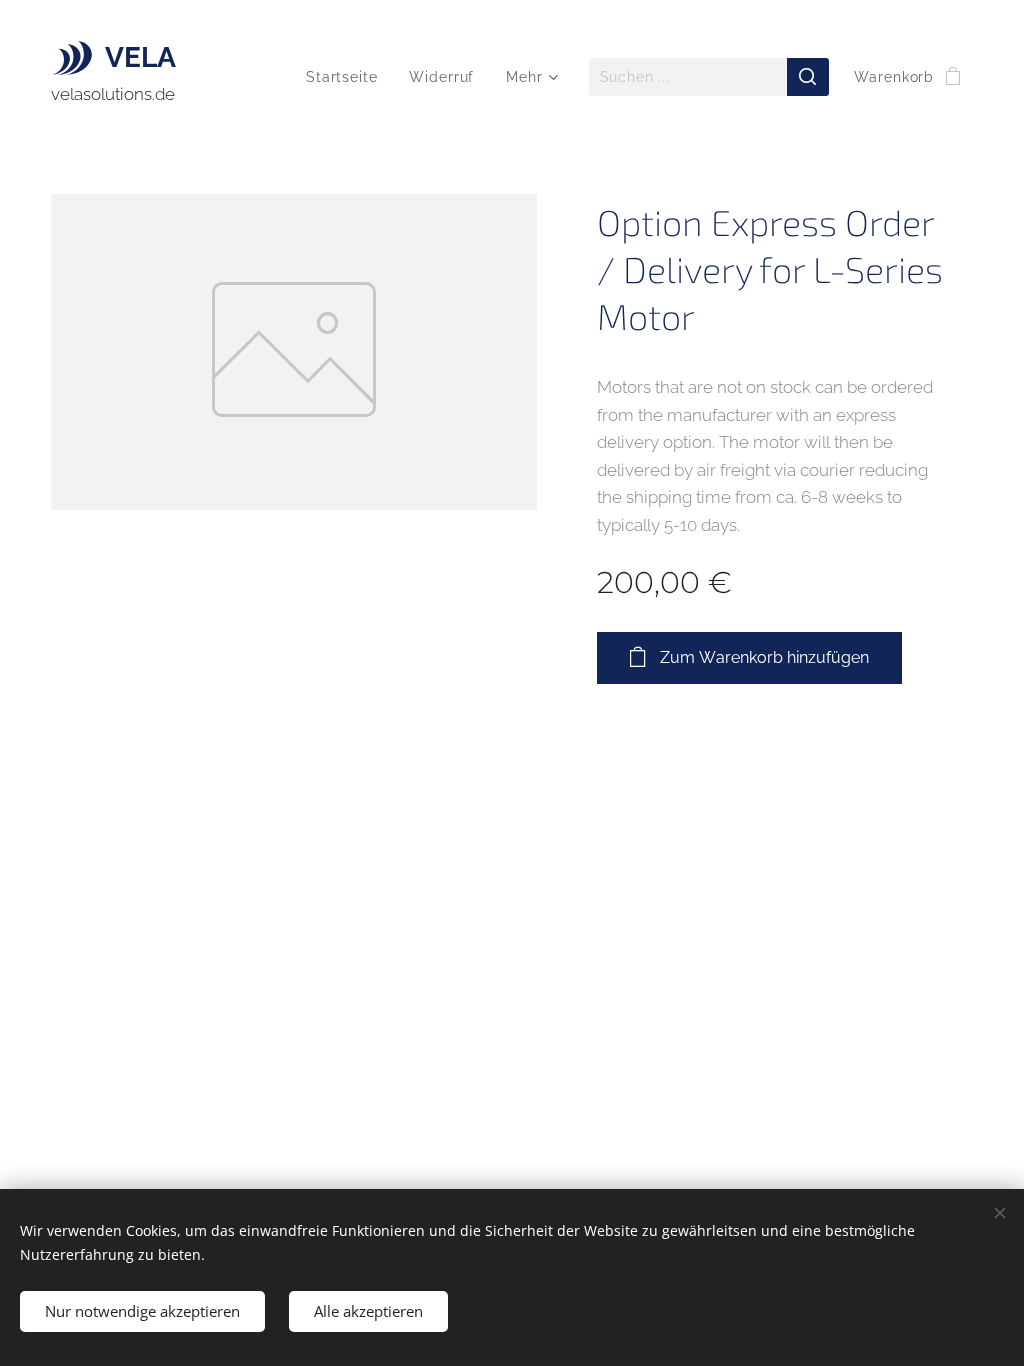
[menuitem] (347, 77)
